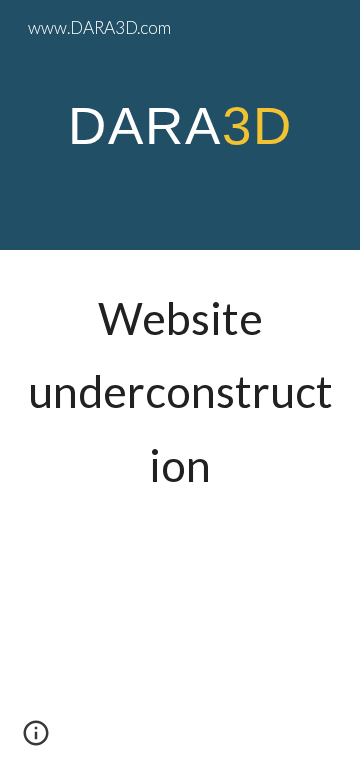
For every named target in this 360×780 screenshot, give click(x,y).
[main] (180, 124)
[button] (36, 740)
